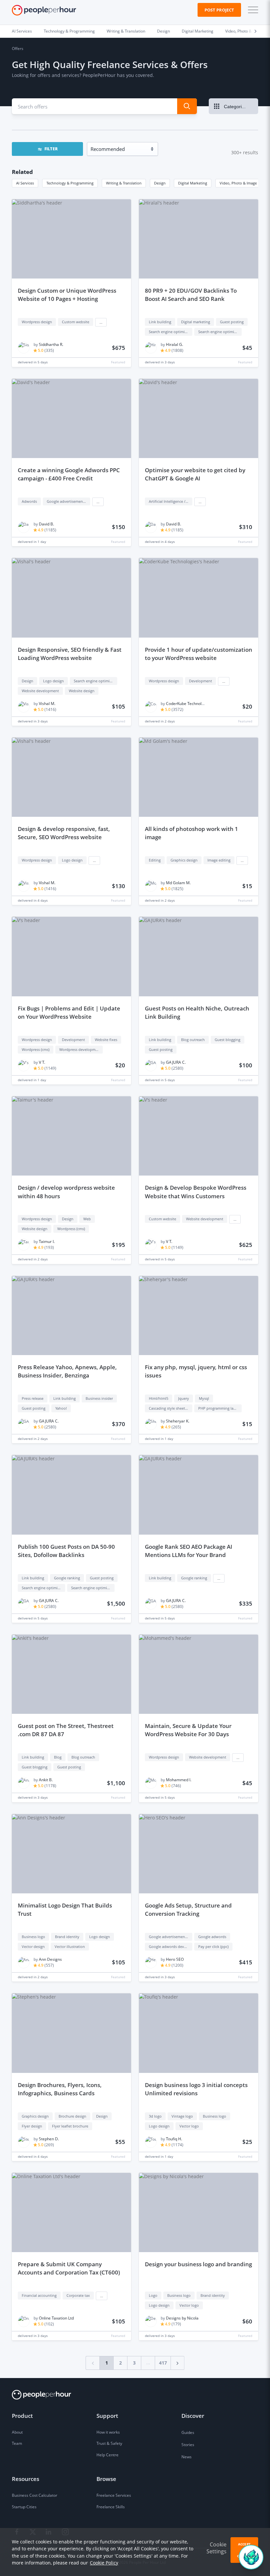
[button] (252, 10)
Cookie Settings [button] (216, 2548)
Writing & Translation (126, 31)
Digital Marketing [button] (193, 183)
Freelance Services (114, 2495)
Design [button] (160, 183)
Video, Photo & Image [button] (238, 183)
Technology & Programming (69, 31)
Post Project (219, 10)
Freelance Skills (111, 2507)
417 (163, 2363)
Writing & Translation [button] (124, 183)
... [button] (101, 322)
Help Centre (108, 2455)
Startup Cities (24, 2507)
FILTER (51, 149)
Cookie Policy (104, 2563)
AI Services (22, 31)
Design (163, 31)
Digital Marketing (198, 31)
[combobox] (90, 106)
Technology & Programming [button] (70, 183)
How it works (108, 2432)
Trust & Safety (109, 2443)
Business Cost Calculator (35, 2495)
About (17, 2432)
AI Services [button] (25, 183)
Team (17, 2443)
